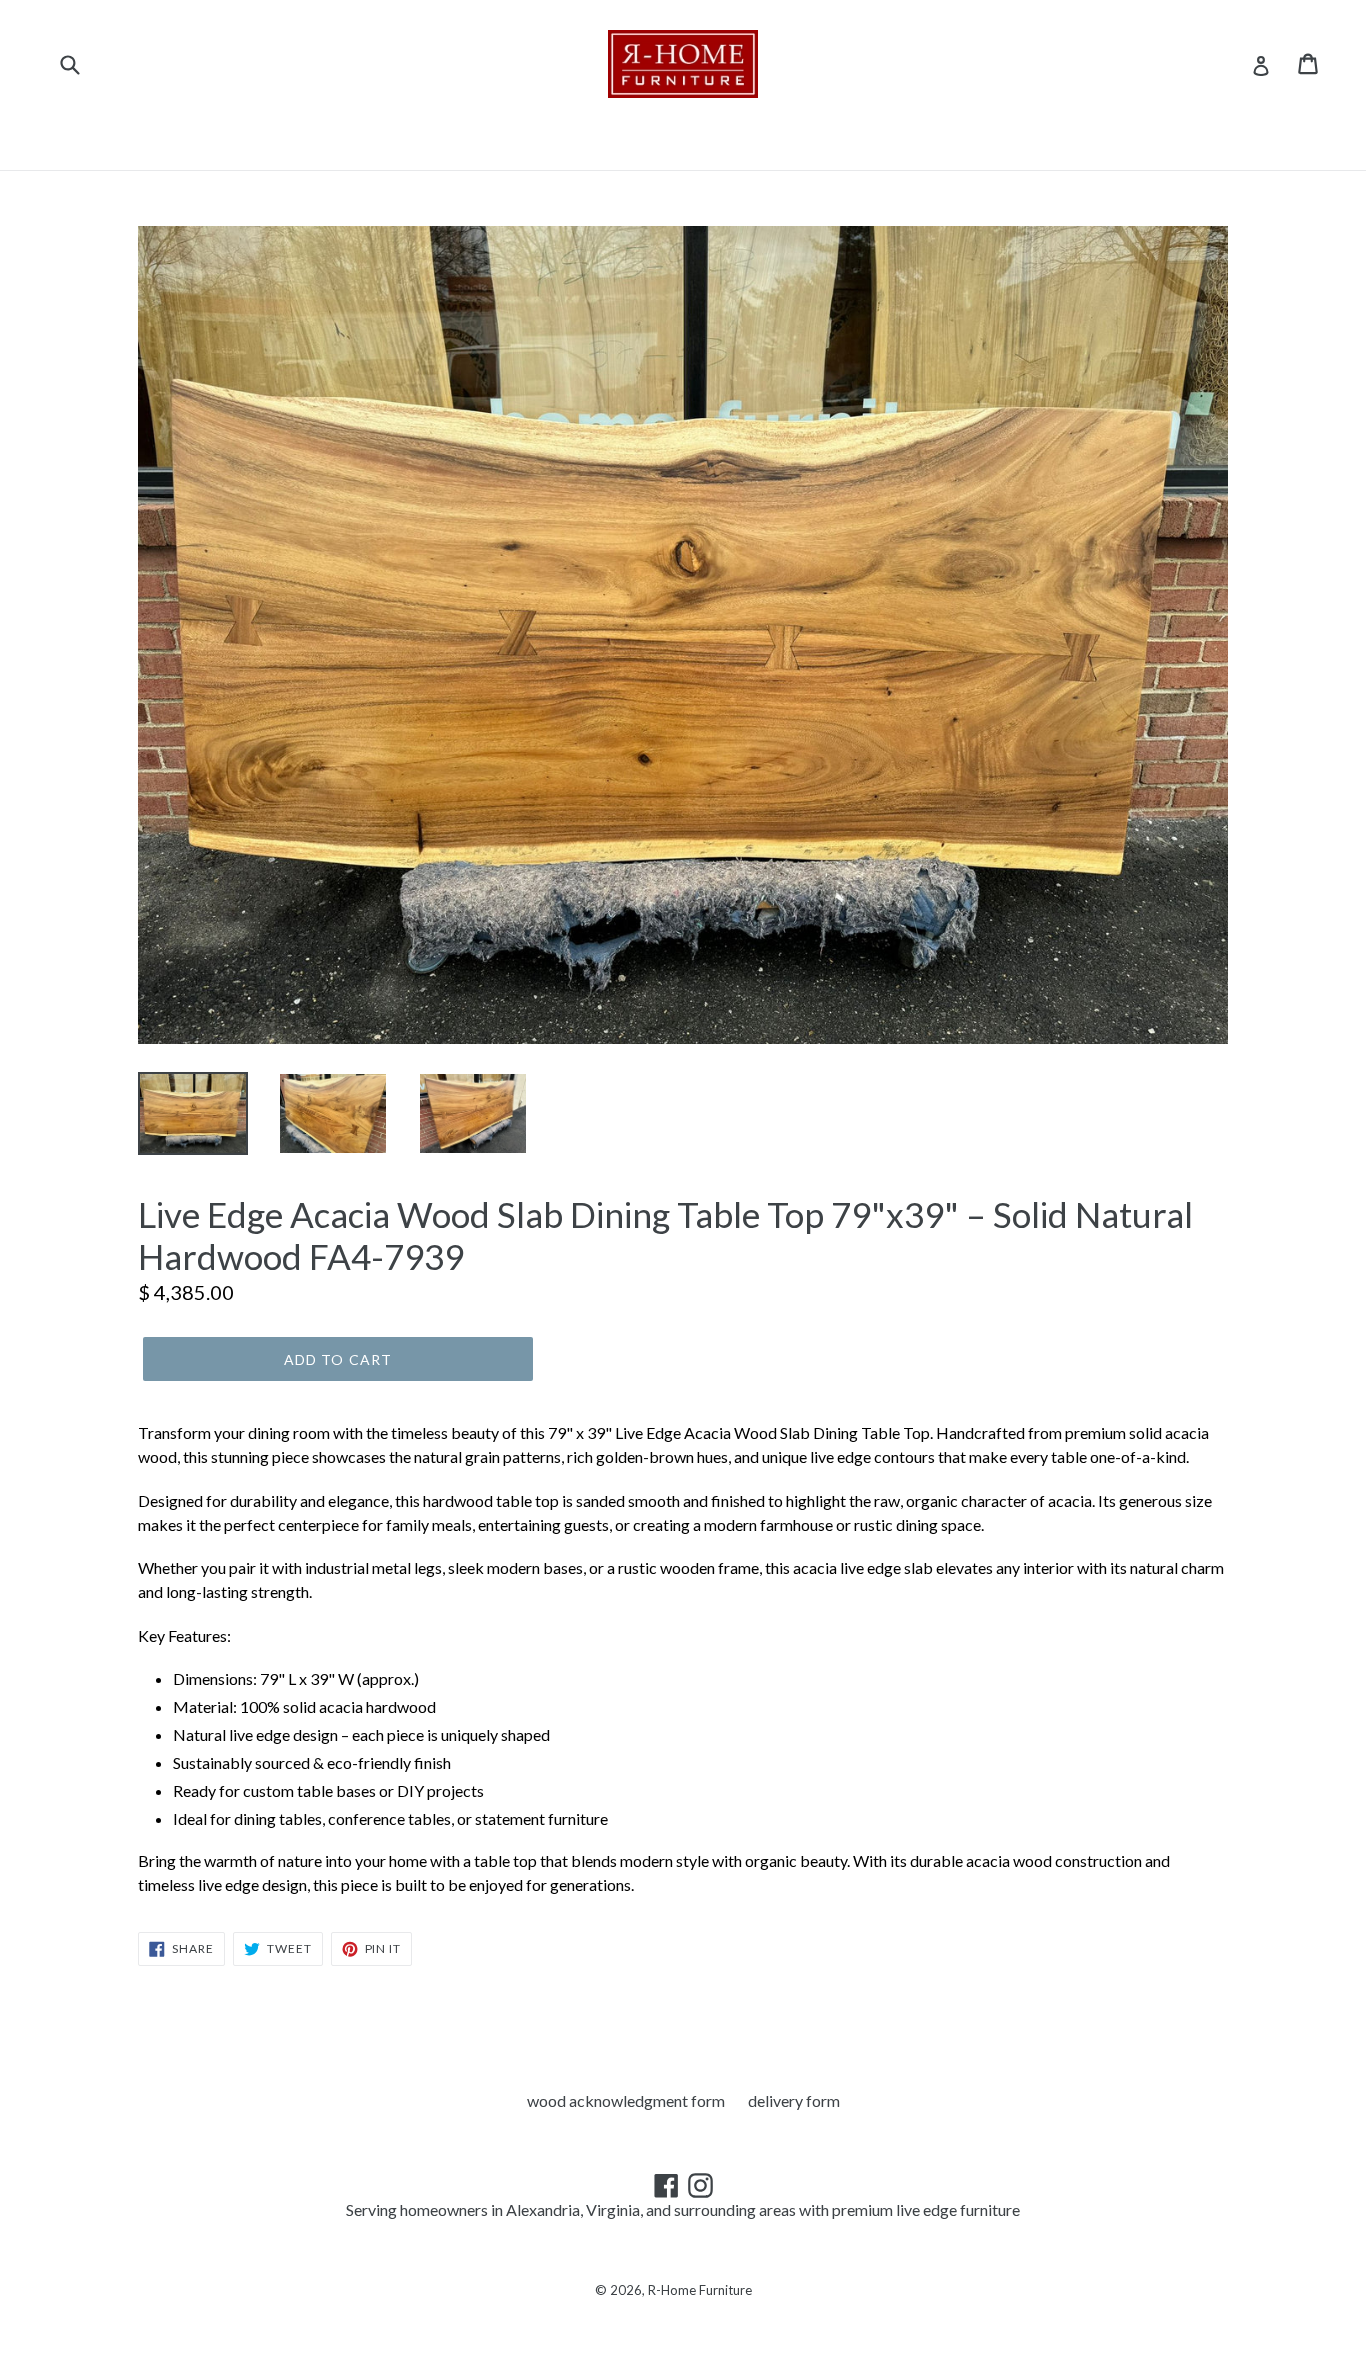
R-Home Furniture (700, 2290)
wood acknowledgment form (626, 2100)
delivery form (794, 2100)
